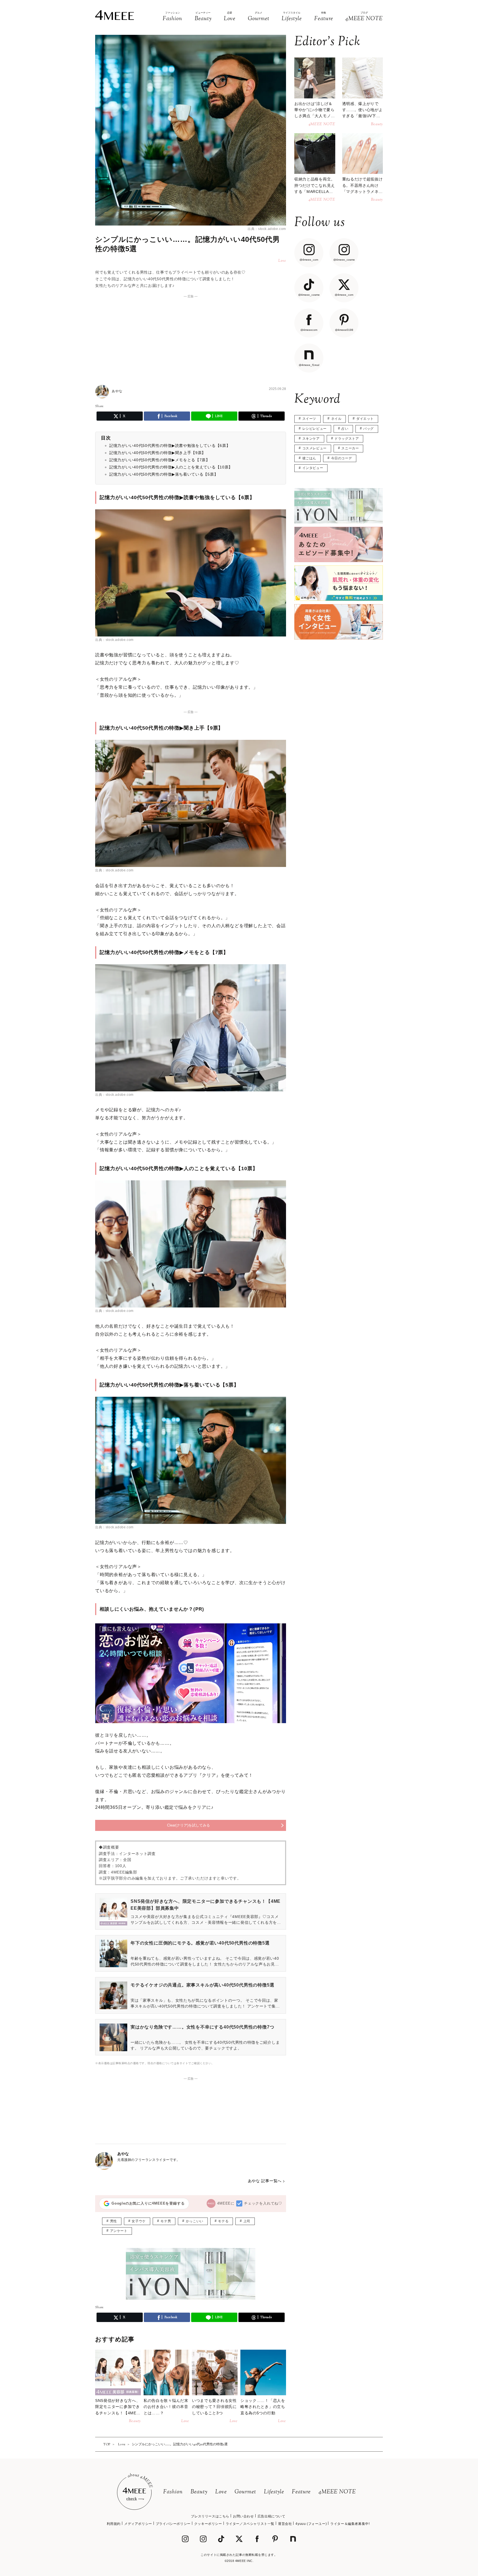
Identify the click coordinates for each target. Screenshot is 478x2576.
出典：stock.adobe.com (267, 229)
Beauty (199, 2492)
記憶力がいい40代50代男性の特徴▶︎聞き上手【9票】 (158, 453)
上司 (247, 2221)
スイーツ (309, 419)
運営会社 (285, 2524)
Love (221, 2492)
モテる (223, 2221)
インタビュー (313, 468)
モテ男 (166, 2221)
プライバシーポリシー (173, 2524)
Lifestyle (274, 2492)
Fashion (173, 2492)
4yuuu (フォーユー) (311, 2524)
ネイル (336, 419)
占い (345, 429)
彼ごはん (309, 458)
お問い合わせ (243, 2516)
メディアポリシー (138, 2524)
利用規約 (114, 2524)
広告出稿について (272, 2516)
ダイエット (365, 419)
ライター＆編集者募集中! (350, 2524)
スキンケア (311, 439)
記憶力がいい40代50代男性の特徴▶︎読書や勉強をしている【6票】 (170, 446)
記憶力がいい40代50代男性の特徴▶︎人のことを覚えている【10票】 (171, 467)
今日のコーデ (342, 458)
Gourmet (245, 2492)
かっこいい (195, 2221)
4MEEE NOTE (337, 2492)
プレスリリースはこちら (210, 2516)
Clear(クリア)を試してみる (189, 1825)
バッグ (368, 429)
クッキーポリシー (208, 2524)
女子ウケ (139, 2221)
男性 (114, 2221)
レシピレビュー (315, 429)
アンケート (119, 2231)
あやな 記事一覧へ (265, 2181)
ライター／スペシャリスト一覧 (250, 2524)
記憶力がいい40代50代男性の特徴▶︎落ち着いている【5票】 (164, 474)
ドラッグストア (347, 439)
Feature (301, 2492)
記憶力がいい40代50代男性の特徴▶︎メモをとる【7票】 (160, 460)
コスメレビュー (315, 448)
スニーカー (350, 448)
